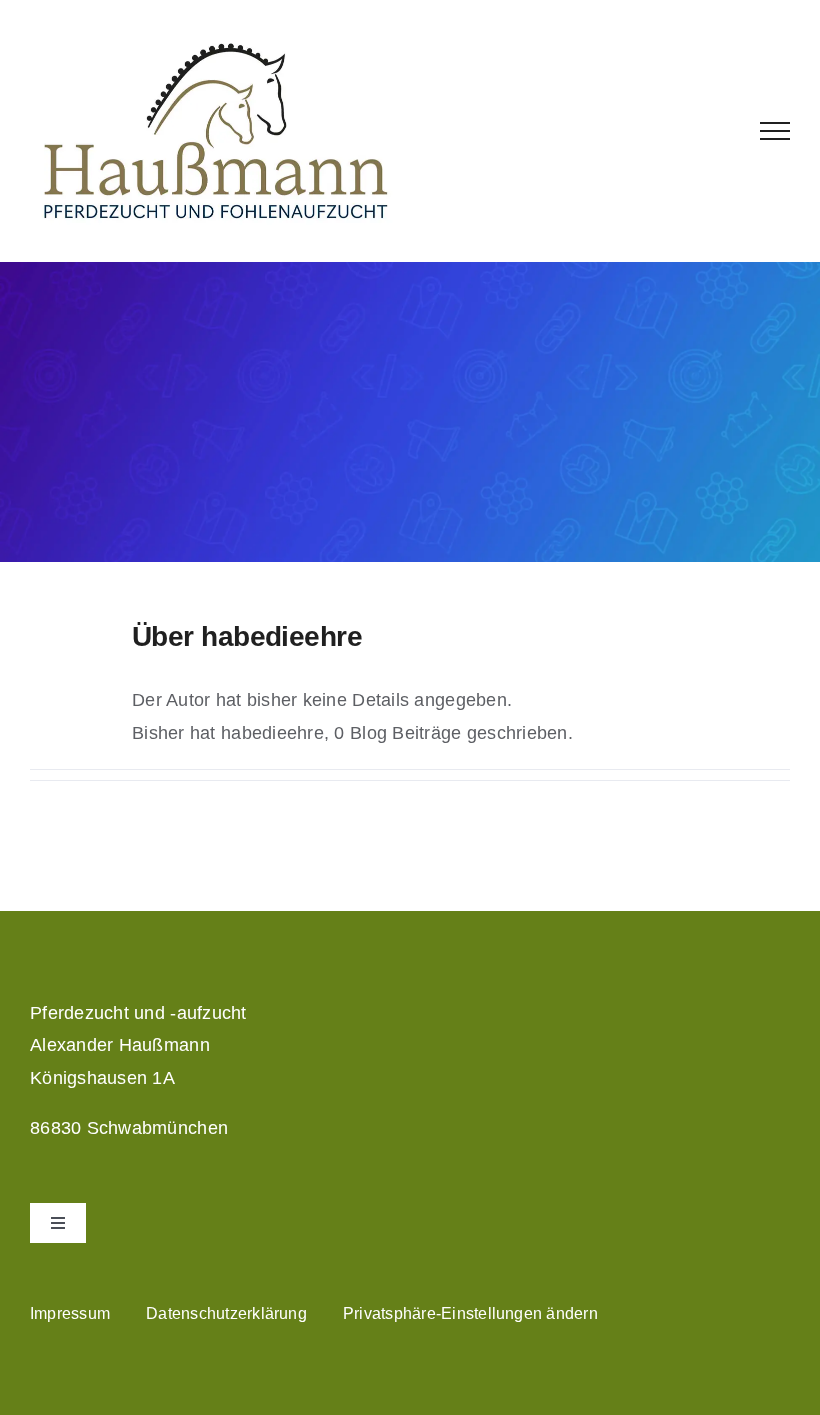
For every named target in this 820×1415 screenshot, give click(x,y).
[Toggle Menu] (775, 131)
